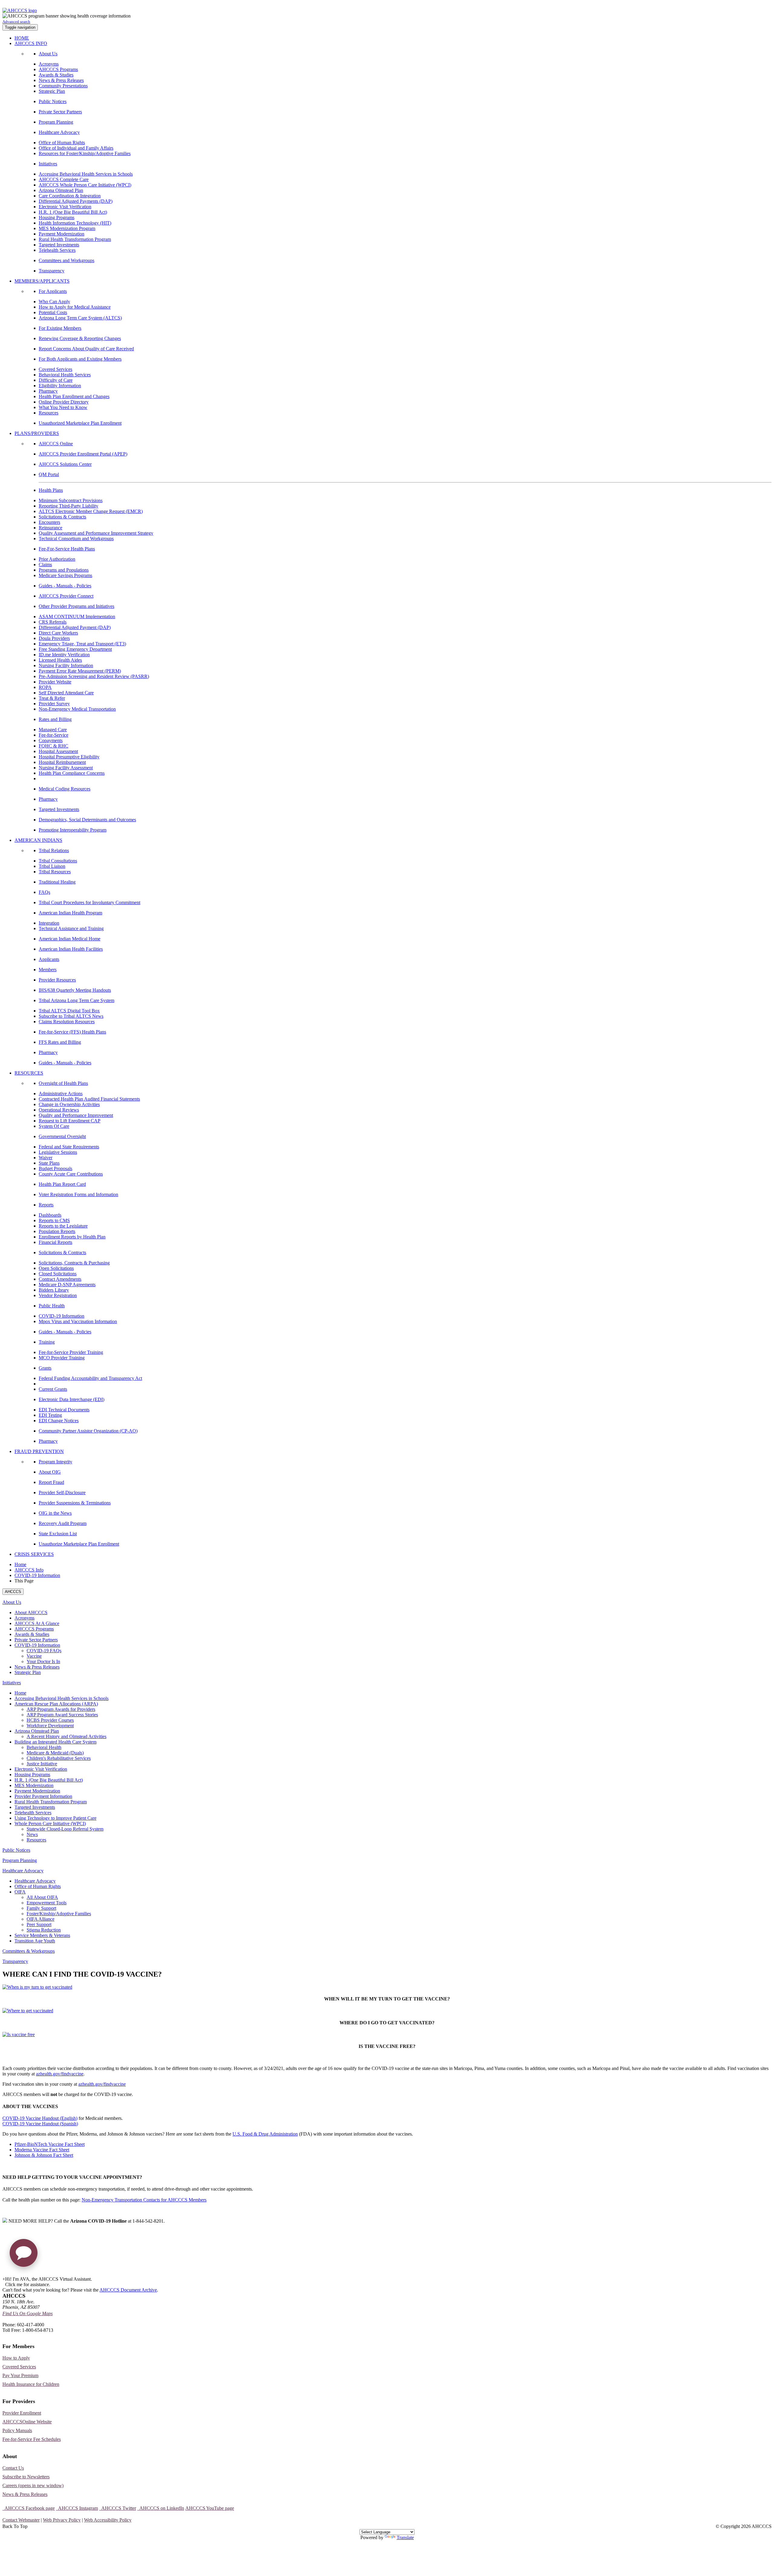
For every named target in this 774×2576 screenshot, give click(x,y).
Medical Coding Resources (65, 789)
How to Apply (16, 2358)
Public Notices (53, 101)
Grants (45, 1368)
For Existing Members (60, 328)
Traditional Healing (57, 882)
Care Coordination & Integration (70, 196)
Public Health (52, 1306)
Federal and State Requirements (69, 1147)
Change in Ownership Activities (69, 1104)
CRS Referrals (53, 622)
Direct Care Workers (58, 633)
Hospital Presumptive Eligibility (69, 757)
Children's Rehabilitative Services (59, 1758)
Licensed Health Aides (60, 660)
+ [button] (4, 2279)
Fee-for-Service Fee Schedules (32, 2439)
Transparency (52, 271)
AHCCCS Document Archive (128, 2290)
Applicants (49, 959)
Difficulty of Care (56, 380)
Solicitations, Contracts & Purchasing (74, 1263)
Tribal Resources (55, 872)
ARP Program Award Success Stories (62, 1715)
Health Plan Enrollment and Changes (74, 396)
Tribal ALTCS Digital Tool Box (69, 1011)
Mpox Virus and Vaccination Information (78, 1321)
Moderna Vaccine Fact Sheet (42, 2150)
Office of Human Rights (62, 143)
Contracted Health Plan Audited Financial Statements (89, 1099)
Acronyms (49, 64)
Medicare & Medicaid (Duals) (55, 1753)
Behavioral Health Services (65, 375)
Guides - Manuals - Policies (65, 586)
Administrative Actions (61, 1093)
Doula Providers (54, 638)
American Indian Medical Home (70, 939)
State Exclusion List (58, 1534)
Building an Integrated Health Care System (55, 1742)
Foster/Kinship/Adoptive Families (59, 1914)
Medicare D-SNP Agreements (67, 1285)
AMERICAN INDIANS (38, 840)
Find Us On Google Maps (28, 2313)
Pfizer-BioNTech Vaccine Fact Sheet (50, 2144)
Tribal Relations (54, 850)
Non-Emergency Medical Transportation (77, 709)
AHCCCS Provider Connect (66, 596)
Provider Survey (54, 704)
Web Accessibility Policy (108, 2520)
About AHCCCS (31, 1612)
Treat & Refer (52, 698)
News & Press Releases (61, 80)
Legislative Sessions (58, 1152)
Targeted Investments (59, 245)
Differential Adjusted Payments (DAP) (76, 201)
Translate (405, 2537)
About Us (48, 54)
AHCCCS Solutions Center (65, 464)
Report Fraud (51, 1482)
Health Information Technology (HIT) (75, 223)
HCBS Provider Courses (50, 1720)
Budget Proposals (55, 1168)
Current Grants (53, 1389)
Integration (49, 923)
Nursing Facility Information (66, 665)
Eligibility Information (60, 386)
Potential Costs (53, 312)
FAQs (44, 892)
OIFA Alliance (41, 1919)
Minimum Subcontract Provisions (71, 500)
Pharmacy (48, 391)
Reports (46, 1205)
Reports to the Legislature (63, 1226)
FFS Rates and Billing (60, 1042)
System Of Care (54, 1126)
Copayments (51, 740)
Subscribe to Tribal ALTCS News (71, 1016)
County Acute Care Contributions (71, 1174)
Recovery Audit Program (63, 1523)
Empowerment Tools (47, 1903)
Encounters (49, 522)
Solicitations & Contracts (62, 517)
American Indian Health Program (70, 913)
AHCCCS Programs (58, 69)
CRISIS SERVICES (34, 1554)
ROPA (45, 687)
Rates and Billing (55, 719)
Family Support (41, 1908)
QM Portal (49, 474)
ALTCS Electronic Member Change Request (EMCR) (91, 511)
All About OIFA (42, 1897)
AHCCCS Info (29, 1570)
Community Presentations (63, 86)
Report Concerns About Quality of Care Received (86, 349)
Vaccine (34, 1656)
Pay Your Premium (20, 2375)
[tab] (393, 1645)
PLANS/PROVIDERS (37, 433)
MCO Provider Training (62, 1358)
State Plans (49, 1163)
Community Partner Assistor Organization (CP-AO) (88, 1431)
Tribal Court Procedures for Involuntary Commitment (89, 902)
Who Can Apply (54, 302)
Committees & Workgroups (29, 1951)
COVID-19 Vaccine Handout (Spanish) (40, 2124)
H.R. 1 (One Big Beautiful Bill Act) (73, 212)
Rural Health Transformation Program (75, 239)
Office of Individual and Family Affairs (76, 148)
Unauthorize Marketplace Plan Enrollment (79, 1544)
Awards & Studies (56, 75)
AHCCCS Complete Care (64, 179)
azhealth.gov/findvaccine (60, 2074)
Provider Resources (57, 980)
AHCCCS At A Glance (37, 1623)
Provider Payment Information (43, 1796)
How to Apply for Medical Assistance (75, 307)
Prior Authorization (57, 559)
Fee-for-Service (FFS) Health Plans (72, 1032)
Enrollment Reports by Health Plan (72, 1237)
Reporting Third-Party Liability (68, 506)
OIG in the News (55, 1513)
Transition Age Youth (35, 1941)
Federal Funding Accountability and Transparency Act (90, 1378)
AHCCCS (13, 1592)
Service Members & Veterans (42, 1935)
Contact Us (13, 2468)
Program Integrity (55, 1462)
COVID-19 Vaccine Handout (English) (40, 2118)
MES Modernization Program (67, 228)
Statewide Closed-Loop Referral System (65, 1829)
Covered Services (55, 369)
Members (48, 970)
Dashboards (50, 1215)
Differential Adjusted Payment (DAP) (75, 627)
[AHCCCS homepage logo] (20, 10)
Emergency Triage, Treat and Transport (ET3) (82, 644)
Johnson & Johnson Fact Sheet (44, 2155)
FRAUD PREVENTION (39, 1451)
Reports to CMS (54, 1220)
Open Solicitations (56, 1268)
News (32, 1834)
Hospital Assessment (58, 751)
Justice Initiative (42, 1764)
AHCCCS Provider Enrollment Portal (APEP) (83, 454)
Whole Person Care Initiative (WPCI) (50, 1823)
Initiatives (48, 164)
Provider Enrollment (22, 2413)
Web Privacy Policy (62, 2520)
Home (20, 1564)
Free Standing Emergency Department (75, 649)
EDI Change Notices (59, 1421)
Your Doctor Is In (43, 1661)
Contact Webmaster (21, 2520)
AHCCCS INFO (31, 43)
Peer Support (39, 1924)
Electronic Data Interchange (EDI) (72, 1399)
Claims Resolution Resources (67, 1022)
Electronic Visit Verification (65, 207)
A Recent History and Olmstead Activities (67, 1736)
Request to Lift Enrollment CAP (70, 1121)
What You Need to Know (63, 407)
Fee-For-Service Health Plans (67, 549)
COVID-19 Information (62, 1316)
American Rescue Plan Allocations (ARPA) (56, 1704)
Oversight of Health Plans (63, 1083)
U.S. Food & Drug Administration (265, 2134)
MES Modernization (34, 1785)
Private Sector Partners (60, 112)
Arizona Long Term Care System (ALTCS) (80, 318)
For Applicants (53, 291)
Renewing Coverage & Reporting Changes (80, 338)
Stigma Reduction (44, 1930)
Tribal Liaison (52, 866)
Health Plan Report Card (62, 1184)
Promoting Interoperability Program (73, 830)
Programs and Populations (64, 570)
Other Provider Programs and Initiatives (76, 606)
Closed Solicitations (58, 1274)
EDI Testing (50, 1415)
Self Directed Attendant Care (66, 693)
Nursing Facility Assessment (66, 768)
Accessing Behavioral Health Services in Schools (86, 174)
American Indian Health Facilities (71, 949)
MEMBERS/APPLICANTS (42, 281)
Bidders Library (54, 1290)
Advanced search (16, 22)
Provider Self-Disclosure (62, 1492)
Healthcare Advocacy (59, 132)
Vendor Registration (58, 1295)
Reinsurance (50, 528)
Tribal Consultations (58, 861)
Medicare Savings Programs (65, 575)
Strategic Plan (52, 91)
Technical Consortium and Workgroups (76, 539)
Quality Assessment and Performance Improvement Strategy (96, 533)
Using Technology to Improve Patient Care (55, 1818)
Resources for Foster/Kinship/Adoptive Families (85, 153)
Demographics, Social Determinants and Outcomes (87, 820)
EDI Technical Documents (64, 1410)
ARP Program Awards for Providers (61, 1709)
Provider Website (55, 682)
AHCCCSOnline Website (27, 2422)
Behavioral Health (44, 1747)
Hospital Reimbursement (62, 762)
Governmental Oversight (62, 1136)
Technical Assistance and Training (71, 928)
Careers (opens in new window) (33, 2485)
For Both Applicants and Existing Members (80, 359)
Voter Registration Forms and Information (78, 1194)
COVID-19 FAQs (44, 1651)
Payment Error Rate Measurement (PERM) (80, 671)
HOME (22, 38)
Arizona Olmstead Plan (61, 190)
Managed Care (53, 730)
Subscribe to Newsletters (26, 2477)
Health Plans (51, 490)
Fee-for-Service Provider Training (71, 1352)
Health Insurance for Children (31, 2384)
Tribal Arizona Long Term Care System (76, 1000)
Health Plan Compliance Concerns (72, 773)
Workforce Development (50, 1726)
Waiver (46, 1158)
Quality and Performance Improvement (76, 1115)
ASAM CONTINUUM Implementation (77, 616)
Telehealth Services (57, 250)
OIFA (20, 1892)
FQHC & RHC (54, 746)
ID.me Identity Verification (64, 655)
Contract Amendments (60, 1279)
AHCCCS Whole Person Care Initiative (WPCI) (85, 185)
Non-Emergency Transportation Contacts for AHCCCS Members (144, 2200)
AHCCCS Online (56, 444)
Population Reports (57, 1231)
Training (47, 1342)
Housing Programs (57, 217)
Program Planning (56, 122)
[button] (24, 2255)
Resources (49, 413)
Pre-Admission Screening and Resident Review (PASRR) (94, 676)
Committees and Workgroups (67, 260)
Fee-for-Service (54, 735)
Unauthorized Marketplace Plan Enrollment (80, 423)
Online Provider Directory (64, 402)
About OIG (50, 1472)
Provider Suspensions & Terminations (75, 1503)
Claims (45, 565)
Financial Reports (55, 1242)
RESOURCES (29, 1073)
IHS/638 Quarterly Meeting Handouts (75, 990)
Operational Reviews (59, 1110)
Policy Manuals (17, 2430)
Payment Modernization (62, 234)
